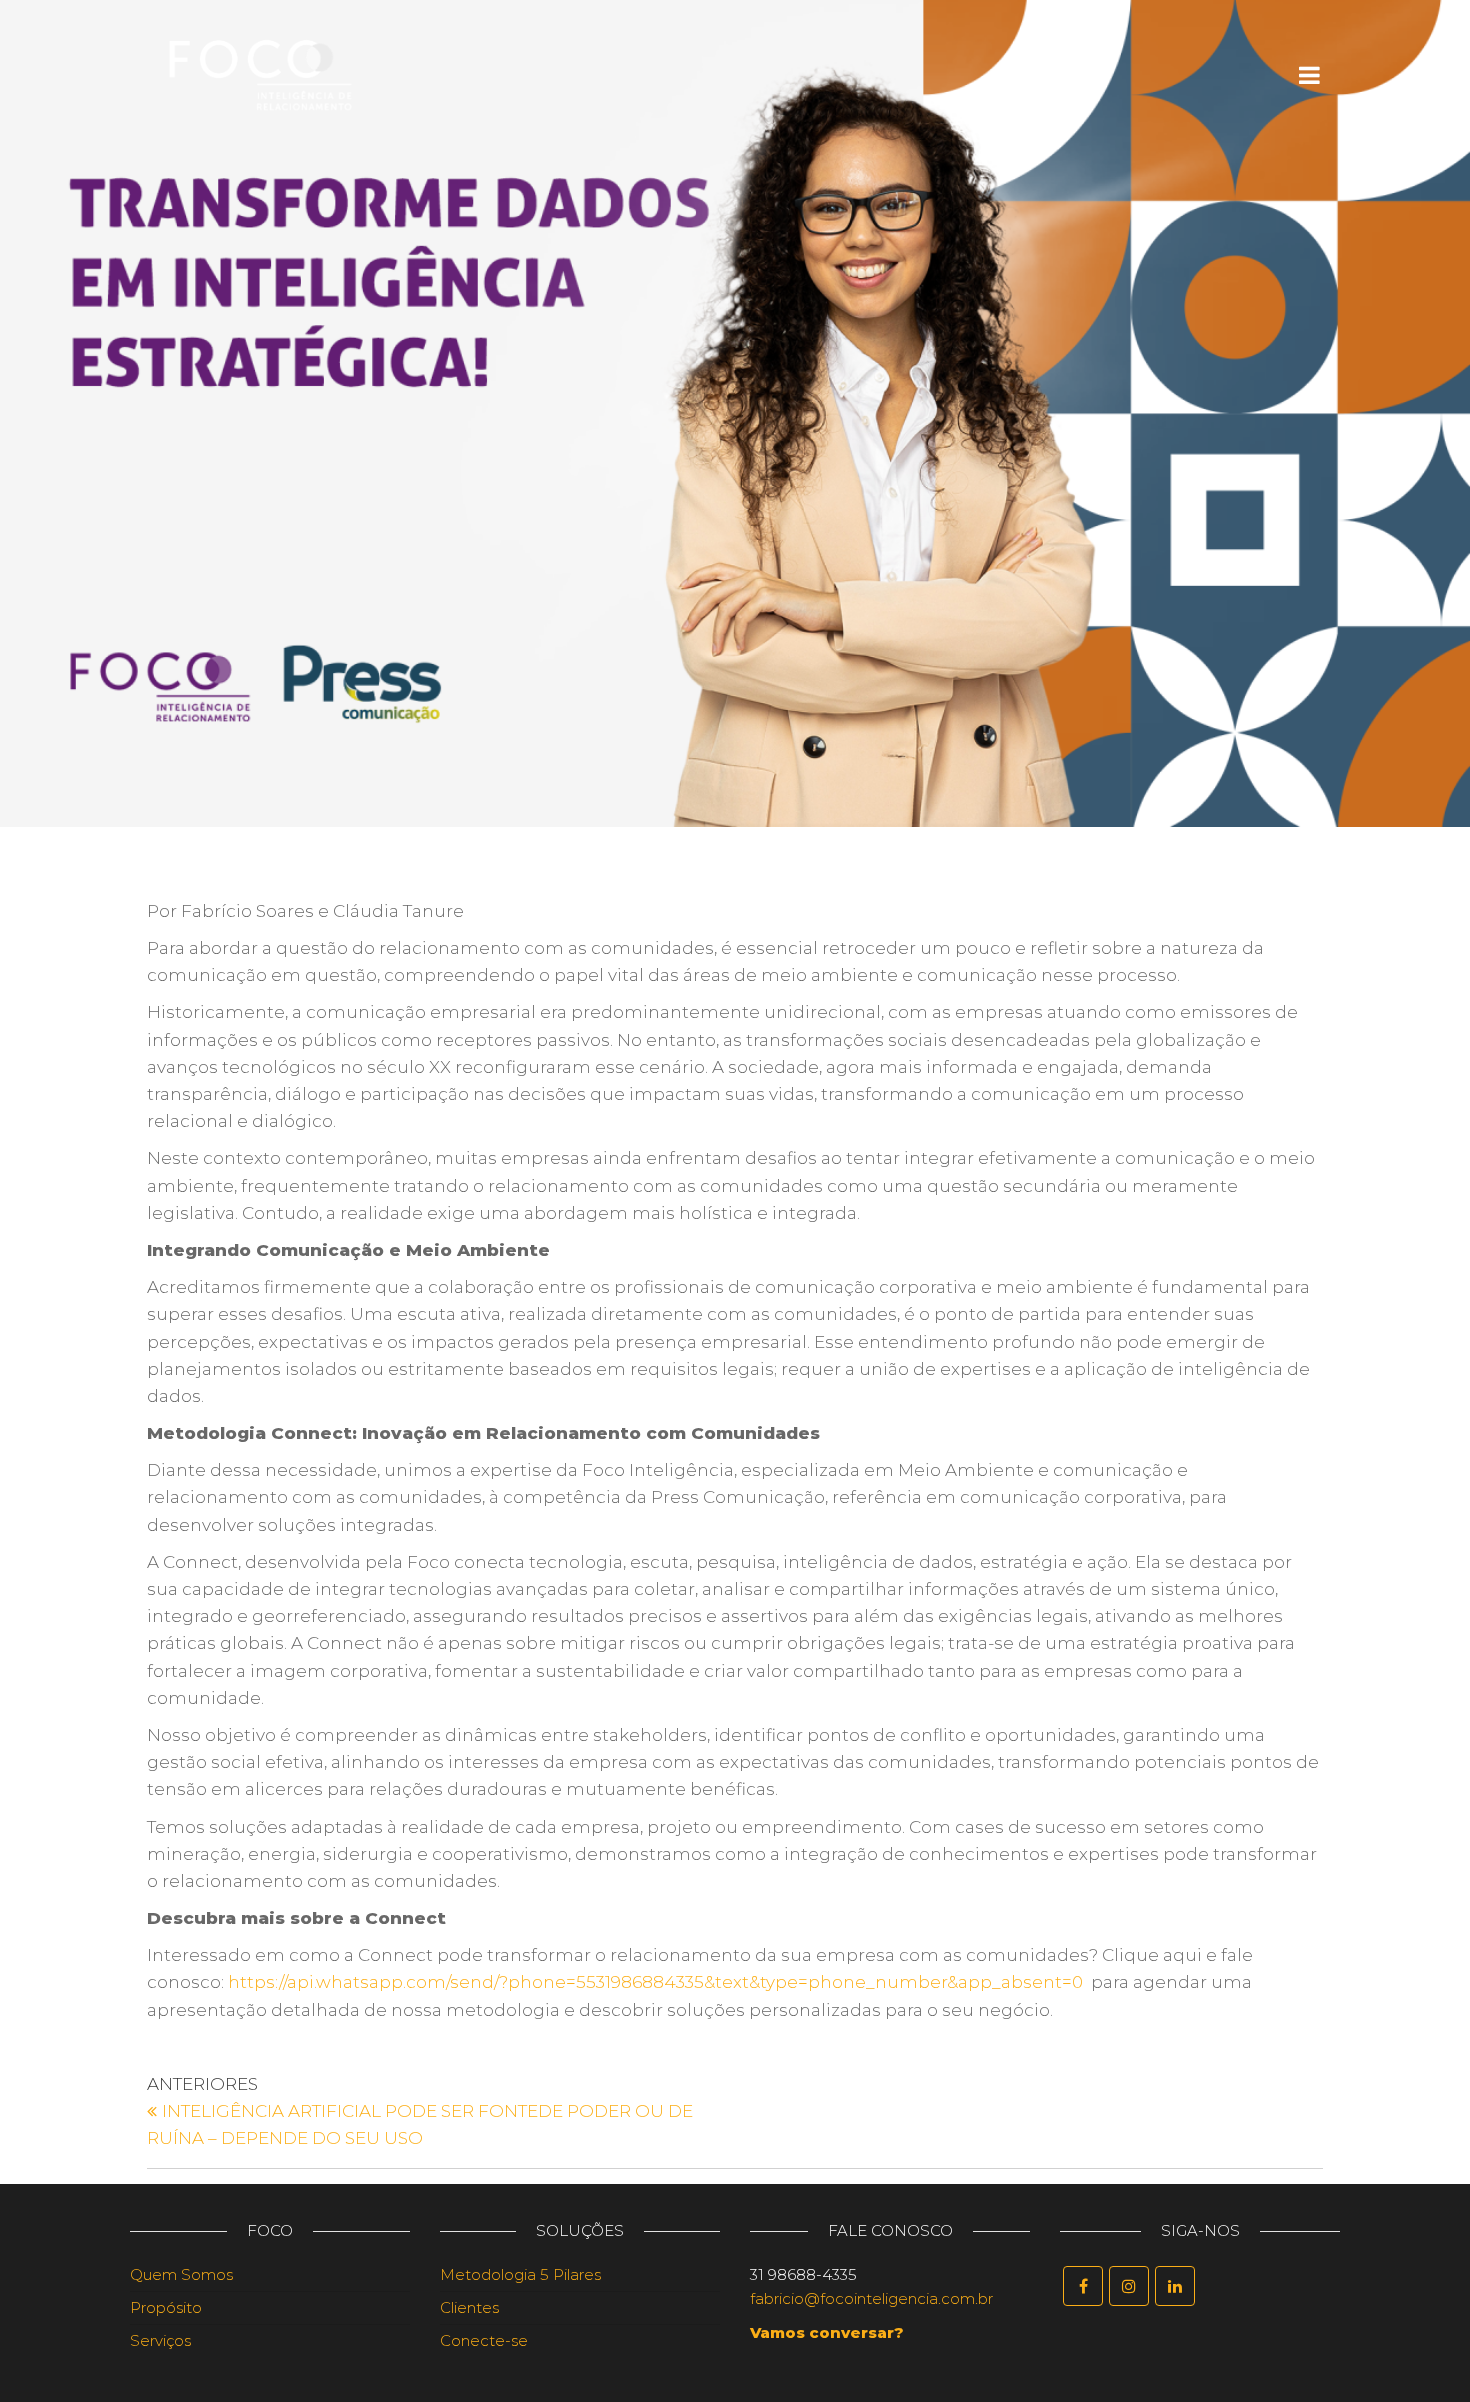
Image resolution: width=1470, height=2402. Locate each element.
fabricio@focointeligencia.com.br (871, 2298)
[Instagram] (1129, 2286)
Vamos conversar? (827, 2332)
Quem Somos (181, 2274)
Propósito (166, 2307)
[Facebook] (1083, 2286)
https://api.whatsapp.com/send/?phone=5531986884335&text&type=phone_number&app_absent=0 (655, 1982)
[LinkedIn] (1175, 2286)
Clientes (469, 2307)
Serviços (160, 2340)
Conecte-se (484, 2340)
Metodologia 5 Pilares (520, 2274)
